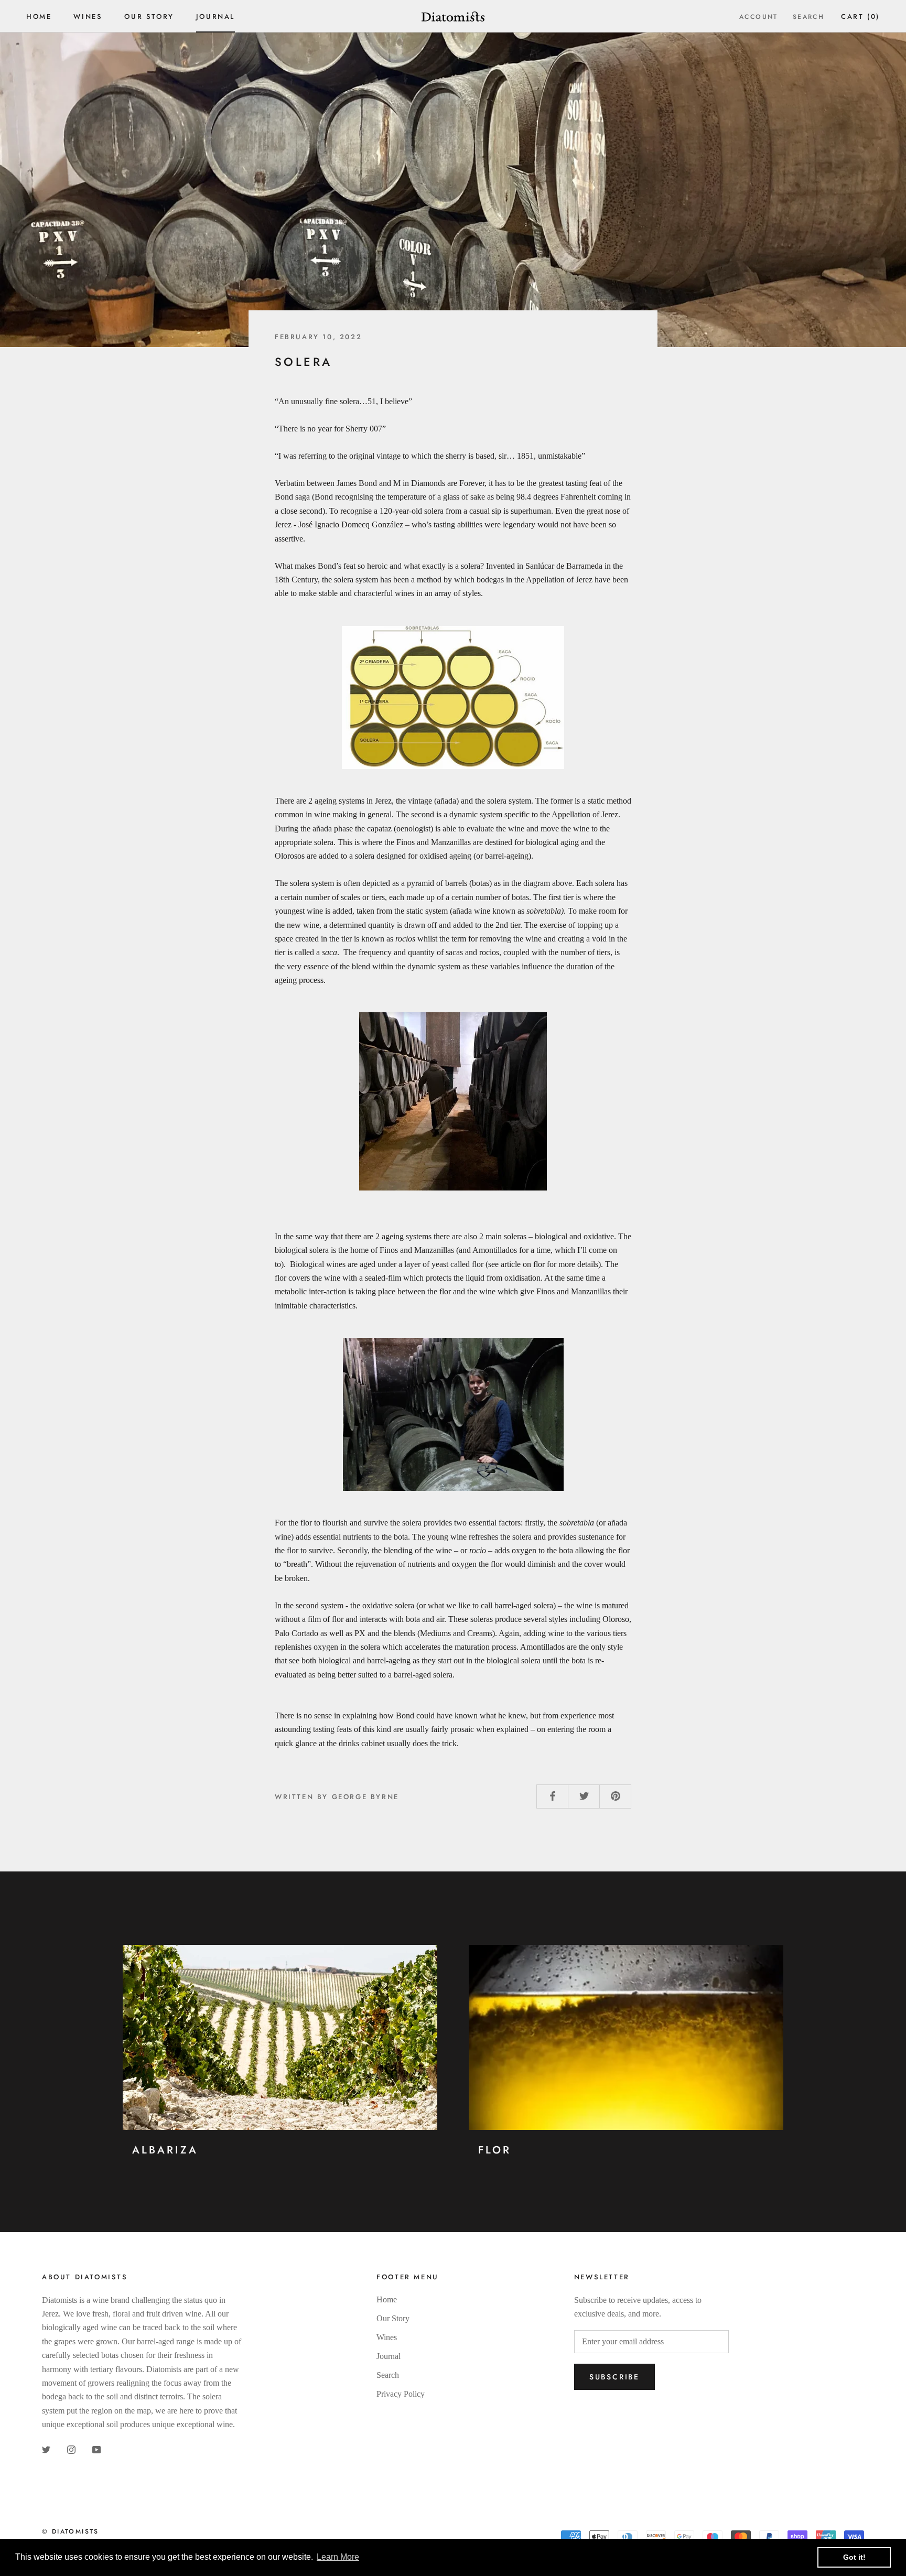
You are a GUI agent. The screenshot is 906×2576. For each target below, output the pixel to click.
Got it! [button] (854, 2557)
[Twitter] (46, 2449)
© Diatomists (71, 2531)
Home (39, 17)
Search (808, 17)
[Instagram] (71, 2449)
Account (759, 17)
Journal (215, 17)
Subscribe (614, 2377)
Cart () (860, 17)
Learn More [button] (338, 2557)
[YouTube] (96, 2449)
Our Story (149, 17)
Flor (495, 2150)
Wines (88, 17)
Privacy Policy (401, 2394)
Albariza (165, 2150)
